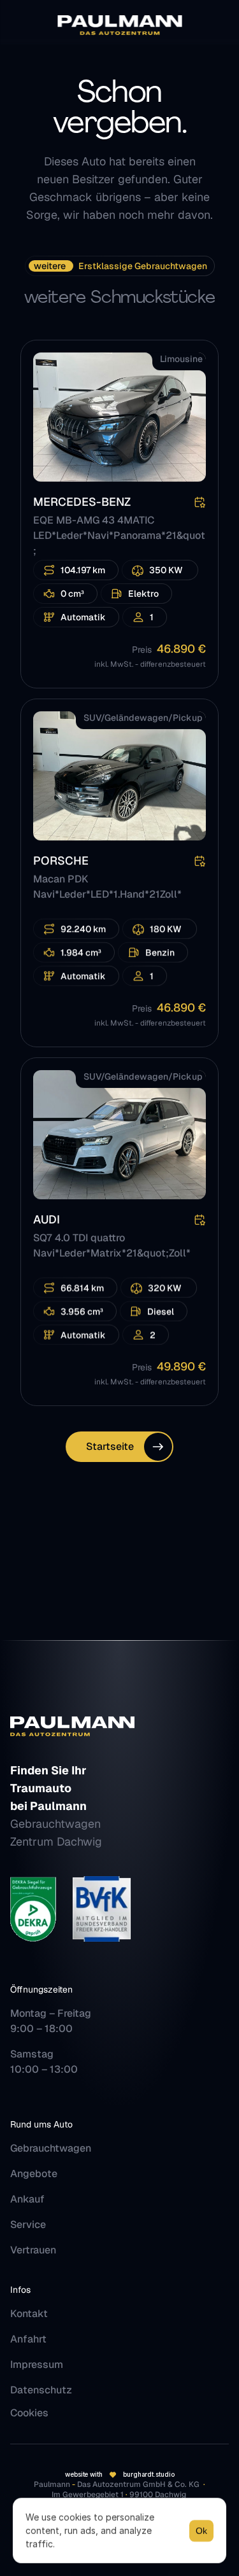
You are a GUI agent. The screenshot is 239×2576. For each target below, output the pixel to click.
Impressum (37, 2364)
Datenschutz (41, 2390)
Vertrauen (33, 2250)
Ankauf (27, 2199)
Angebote (34, 2174)
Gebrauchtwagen (51, 2148)
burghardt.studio (148, 2474)
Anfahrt (28, 2339)
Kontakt (29, 2314)
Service (28, 2224)
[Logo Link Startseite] (119, 25)
